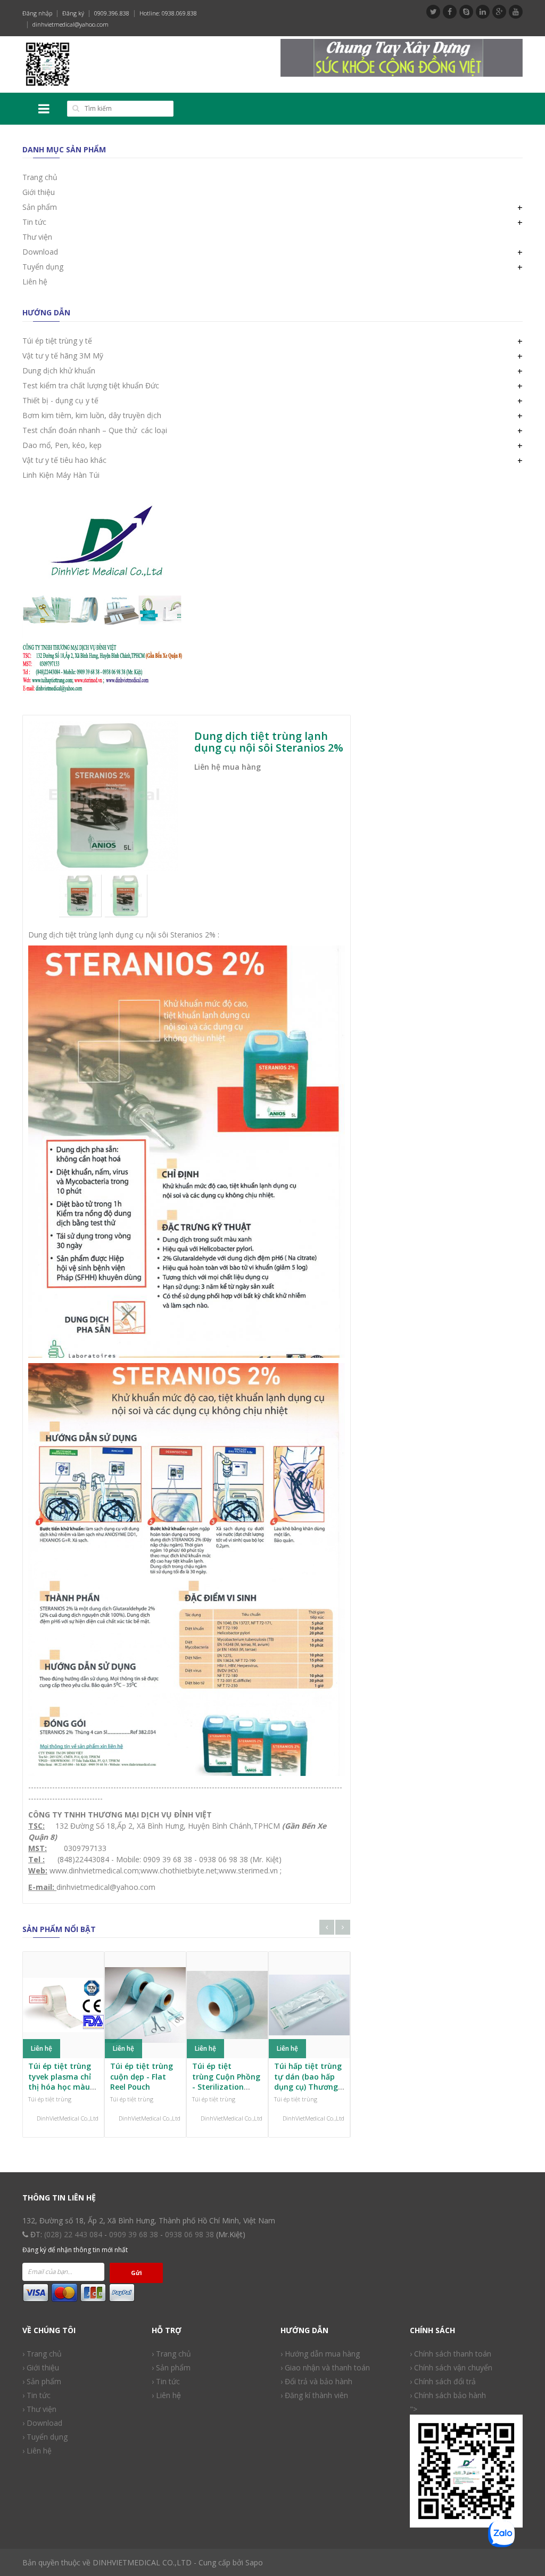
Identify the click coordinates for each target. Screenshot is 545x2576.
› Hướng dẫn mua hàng (320, 2354)
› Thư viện (39, 2409)
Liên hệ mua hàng (228, 767)
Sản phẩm (40, 207)
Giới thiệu (39, 192)
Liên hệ (35, 282)
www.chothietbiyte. (173, 1870)
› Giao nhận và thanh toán (325, 2367)
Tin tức (34, 222)
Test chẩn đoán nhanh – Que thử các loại (95, 430)
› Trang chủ (171, 2354)
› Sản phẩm (171, 2367)
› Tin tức (36, 2395)
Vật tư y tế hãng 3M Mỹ (63, 356)
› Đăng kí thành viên (314, 2395)
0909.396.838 (112, 13)
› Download (42, 2423)
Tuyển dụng (43, 267)
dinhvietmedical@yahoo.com (71, 24)
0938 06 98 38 (189, 2234)
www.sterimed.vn (248, 1870)
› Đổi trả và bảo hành (316, 2381)
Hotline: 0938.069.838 (168, 13)
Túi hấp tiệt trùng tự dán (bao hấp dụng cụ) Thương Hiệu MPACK (308, 2082)
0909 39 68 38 (134, 2234)
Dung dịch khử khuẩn (59, 370)
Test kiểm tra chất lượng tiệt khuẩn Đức (91, 385)
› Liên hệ (166, 2395)
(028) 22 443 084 (73, 2234)
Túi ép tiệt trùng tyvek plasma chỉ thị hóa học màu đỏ (60, 2082)
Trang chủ (40, 177)
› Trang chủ (42, 2354)
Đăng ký (73, 13)
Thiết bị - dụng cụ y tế (60, 400)
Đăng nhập (37, 13)
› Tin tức (166, 2381)
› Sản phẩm (42, 2381)
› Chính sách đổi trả (443, 2381)
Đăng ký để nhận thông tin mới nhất (75, 2250)
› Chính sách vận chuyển (451, 2367)
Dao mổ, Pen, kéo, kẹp (62, 445)
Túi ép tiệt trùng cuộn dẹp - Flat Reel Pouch (142, 2076)
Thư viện (37, 237)
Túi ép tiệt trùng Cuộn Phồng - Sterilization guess (226, 2082)
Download (40, 252)
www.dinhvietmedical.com (94, 1870)
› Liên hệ (37, 2451)
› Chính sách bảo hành (448, 2395)
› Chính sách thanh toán (451, 2354)
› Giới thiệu (41, 2367)
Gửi (137, 2273)
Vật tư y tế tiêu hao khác (64, 460)
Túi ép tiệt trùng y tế (57, 341)
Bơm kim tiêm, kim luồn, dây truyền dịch (92, 415)
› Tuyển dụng (45, 2437)
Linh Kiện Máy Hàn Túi (61, 475)
